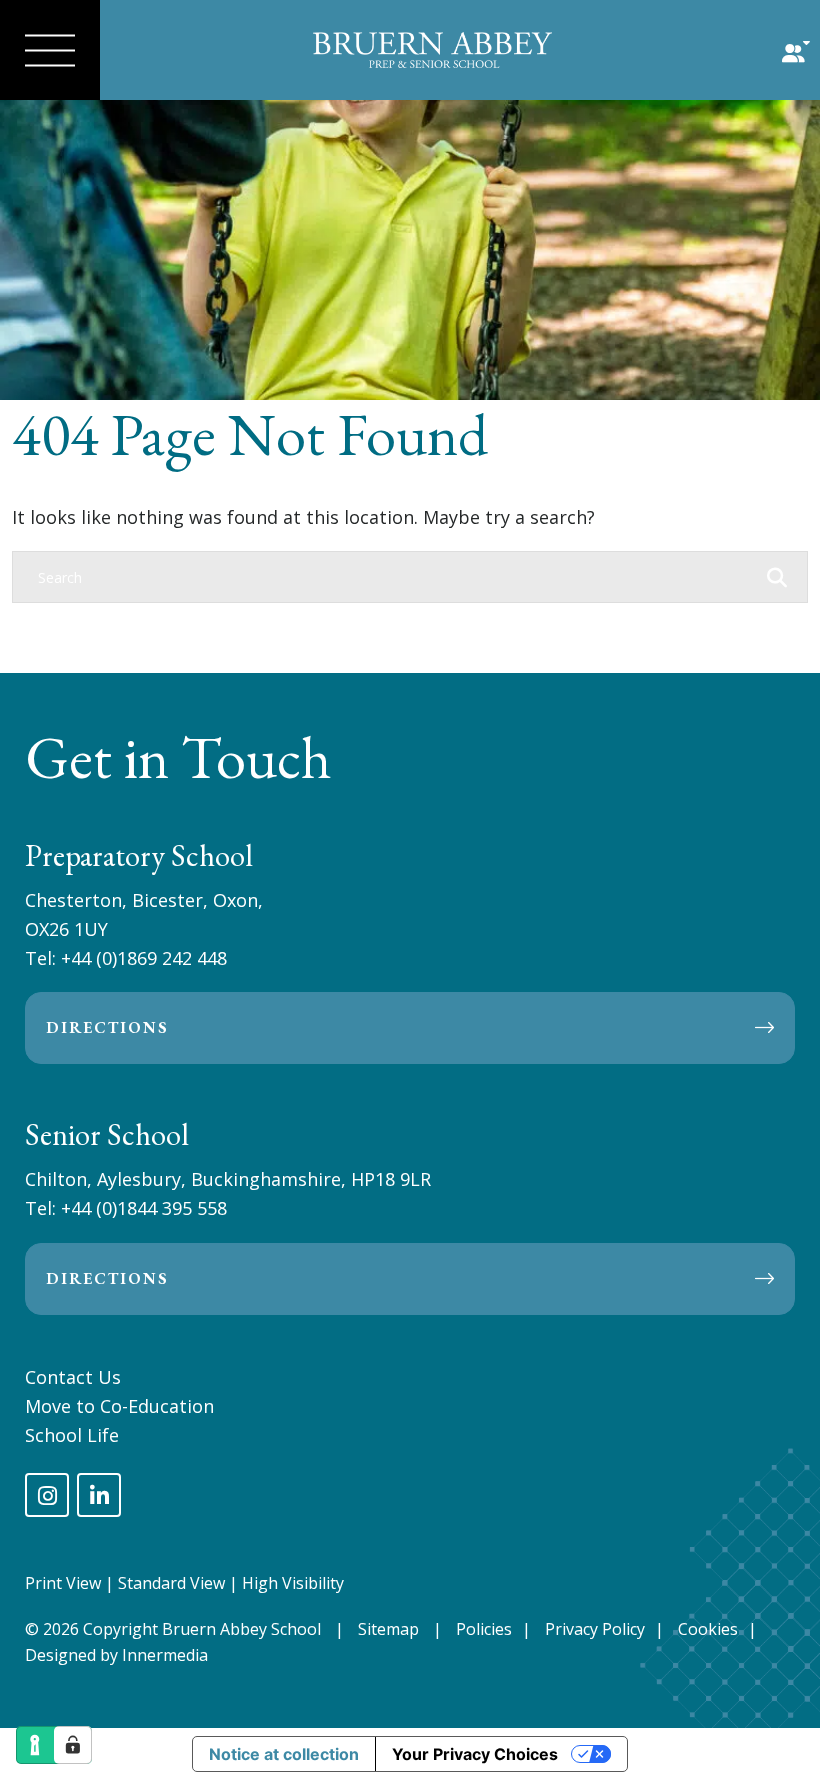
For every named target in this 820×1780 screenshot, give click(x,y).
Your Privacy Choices (475, 1754)
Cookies (708, 1629)
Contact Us (73, 1377)
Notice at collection (284, 1754)
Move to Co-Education (119, 1406)
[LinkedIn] (99, 1495)
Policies (484, 1629)
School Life (72, 1435)
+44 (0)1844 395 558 (144, 1208)
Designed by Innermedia (116, 1655)
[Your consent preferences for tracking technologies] (73, 1745)
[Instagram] (47, 1495)
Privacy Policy (595, 1629)
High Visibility (293, 1583)
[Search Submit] (777, 576)
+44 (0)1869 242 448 (144, 958)
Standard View (171, 1583)
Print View (63, 1583)
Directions (107, 1027)
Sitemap (388, 1629)
